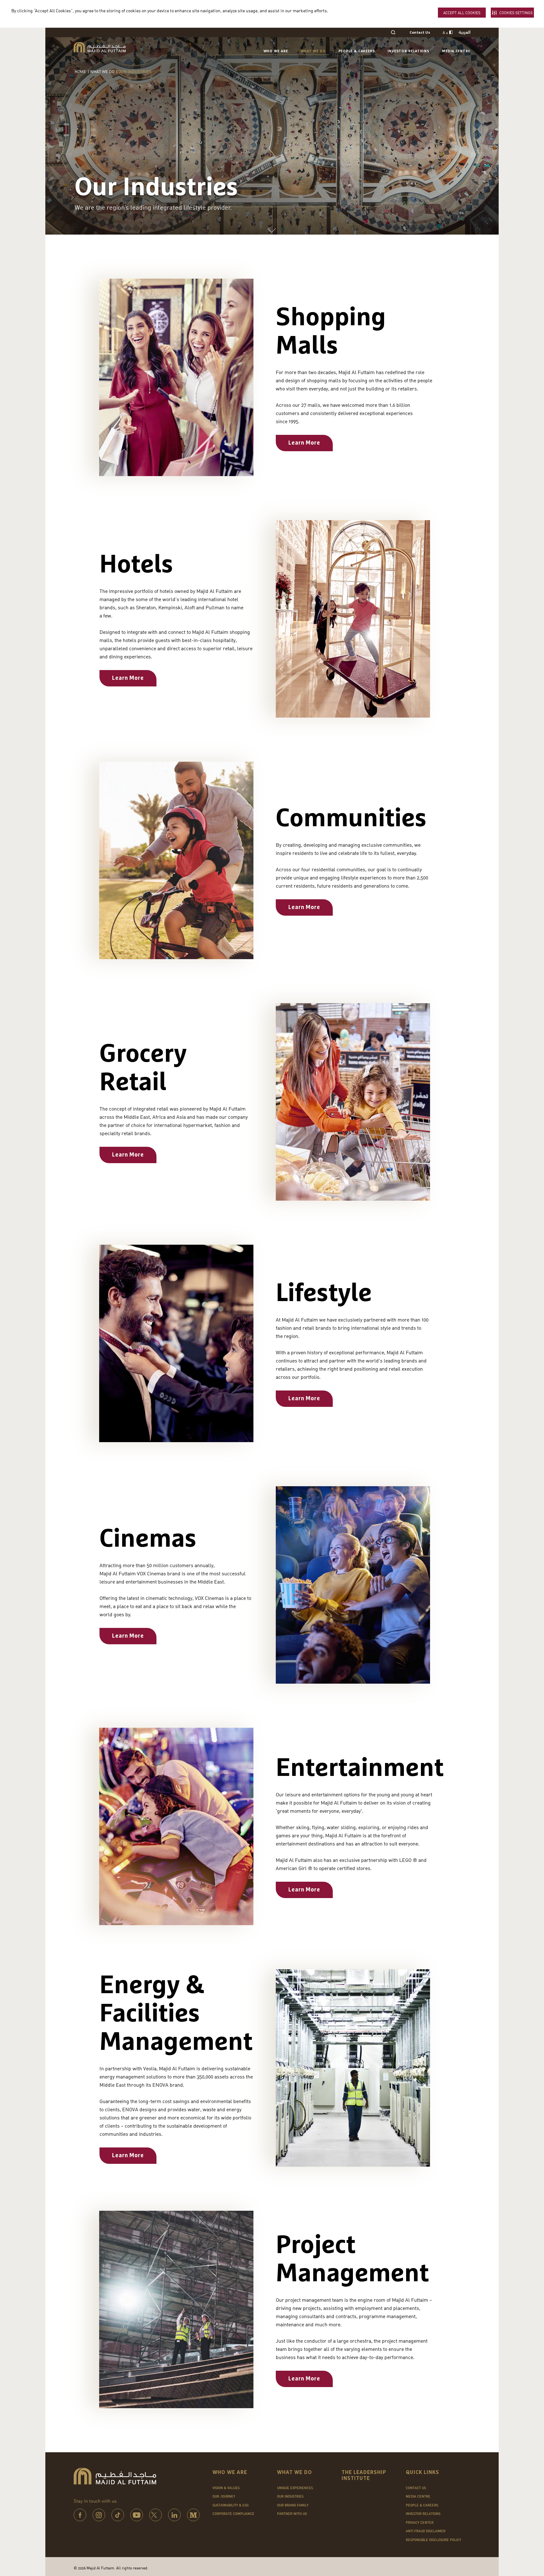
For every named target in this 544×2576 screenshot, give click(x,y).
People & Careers (357, 51)
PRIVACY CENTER (420, 2522)
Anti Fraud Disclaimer (426, 2531)
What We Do (313, 51)
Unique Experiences (295, 2488)
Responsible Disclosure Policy (433, 2540)
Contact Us (420, 33)
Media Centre (456, 51)
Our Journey (224, 2496)
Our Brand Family (293, 2505)
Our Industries (290, 2496)
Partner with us (292, 2514)
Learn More (304, 443)
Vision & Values (226, 2488)
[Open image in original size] (100, 47)
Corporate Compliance (233, 2514)
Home (80, 71)
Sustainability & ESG (231, 2505)
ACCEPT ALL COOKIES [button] (462, 13)
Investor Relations (408, 51)
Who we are (276, 51)
